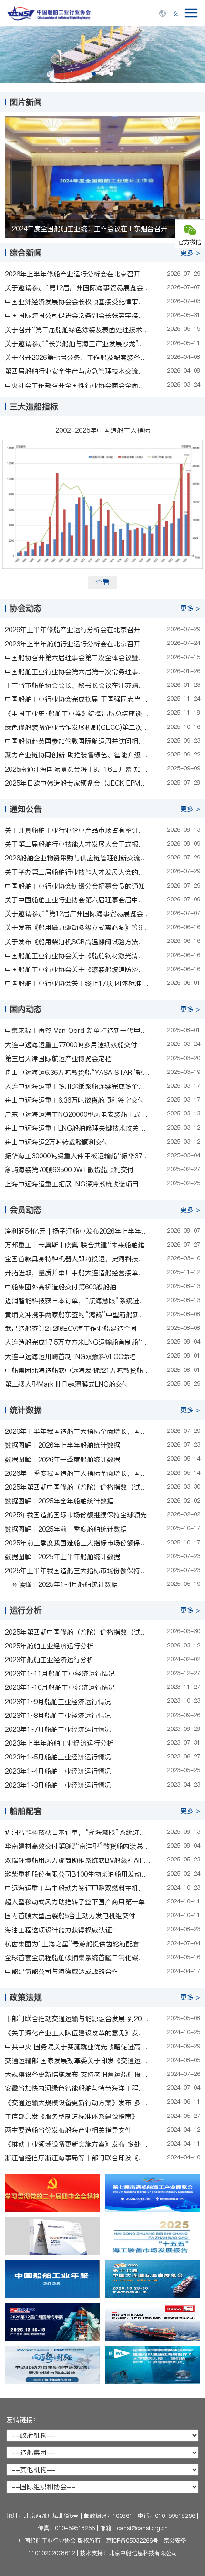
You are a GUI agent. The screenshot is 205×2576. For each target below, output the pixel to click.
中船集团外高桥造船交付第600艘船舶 (61, 1287)
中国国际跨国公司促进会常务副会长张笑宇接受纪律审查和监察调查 (78, 316)
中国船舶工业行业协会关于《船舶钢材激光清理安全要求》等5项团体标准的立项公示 (78, 956)
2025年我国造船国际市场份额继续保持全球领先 (76, 1515)
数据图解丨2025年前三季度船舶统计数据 (66, 1529)
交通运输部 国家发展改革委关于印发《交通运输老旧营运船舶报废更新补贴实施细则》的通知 (78, 2061)
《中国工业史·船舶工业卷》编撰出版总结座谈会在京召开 (78, 714)
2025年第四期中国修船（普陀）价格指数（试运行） (78, 1487)
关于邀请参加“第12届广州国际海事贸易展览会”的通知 (78, 288)
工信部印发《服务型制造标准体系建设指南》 (72, 2116)
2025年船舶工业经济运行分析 (49, 1646)
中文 (173, 14)
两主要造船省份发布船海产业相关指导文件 (68, 2130)
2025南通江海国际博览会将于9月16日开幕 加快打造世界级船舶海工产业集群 (78, 769)
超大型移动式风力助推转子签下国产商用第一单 (75, 1902)
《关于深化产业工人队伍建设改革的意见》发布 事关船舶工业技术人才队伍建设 (78, 2033)
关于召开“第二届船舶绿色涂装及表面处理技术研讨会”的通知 (78, 330)
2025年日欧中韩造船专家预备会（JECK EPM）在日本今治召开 (78, 783)
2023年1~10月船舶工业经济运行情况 (60, 1687)
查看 (102, 582)
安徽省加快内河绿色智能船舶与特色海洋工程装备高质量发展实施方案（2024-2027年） (78, 2088)
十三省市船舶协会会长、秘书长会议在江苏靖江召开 (78, 685)
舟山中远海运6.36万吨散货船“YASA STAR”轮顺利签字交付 (78, 1073)
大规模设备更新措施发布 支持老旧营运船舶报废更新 (78, 2075)
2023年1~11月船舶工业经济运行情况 (60, 1674)
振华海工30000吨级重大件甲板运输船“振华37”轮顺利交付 (78, 1156)
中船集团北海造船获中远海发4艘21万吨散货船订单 (78, 1370)
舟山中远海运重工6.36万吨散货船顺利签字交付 (75, 1100)
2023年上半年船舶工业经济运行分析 (59, 1743)
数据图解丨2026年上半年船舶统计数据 (62, 1445)
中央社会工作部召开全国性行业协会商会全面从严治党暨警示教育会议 (78, 386)
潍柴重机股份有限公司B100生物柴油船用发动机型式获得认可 (78, 1874)
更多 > (190, 253)
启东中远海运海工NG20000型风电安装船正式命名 (78, 1114)
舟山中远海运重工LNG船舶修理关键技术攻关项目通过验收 (78, 1128)
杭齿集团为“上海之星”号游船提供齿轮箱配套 (72, 1944)
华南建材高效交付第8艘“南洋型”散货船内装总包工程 (78, 1846)
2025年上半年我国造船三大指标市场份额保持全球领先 (78, 1571)
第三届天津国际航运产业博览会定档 (58, 1059)
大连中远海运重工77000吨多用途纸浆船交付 (71, 1045)
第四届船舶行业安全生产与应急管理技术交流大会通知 (78, 371)
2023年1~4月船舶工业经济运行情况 (58, 1771)
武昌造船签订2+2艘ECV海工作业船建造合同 (71, 1329)
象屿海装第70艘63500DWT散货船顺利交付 (69, 1170)
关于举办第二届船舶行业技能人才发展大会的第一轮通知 (78, 872)
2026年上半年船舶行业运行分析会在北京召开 (72, 644)
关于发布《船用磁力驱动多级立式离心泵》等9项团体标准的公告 (78, 928)
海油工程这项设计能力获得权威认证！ (61, 1930)
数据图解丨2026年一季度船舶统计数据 (62, 1460)
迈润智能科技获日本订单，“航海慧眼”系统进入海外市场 (78, 1301)
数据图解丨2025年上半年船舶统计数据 (62, 1557)
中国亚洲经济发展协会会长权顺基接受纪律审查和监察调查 (78, 302)
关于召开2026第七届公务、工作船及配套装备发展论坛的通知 (78, 358)
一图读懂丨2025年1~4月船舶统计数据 (61, 1584)
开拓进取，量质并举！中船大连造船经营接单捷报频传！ (78, 1273)
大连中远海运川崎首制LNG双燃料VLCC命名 (71, 1357)
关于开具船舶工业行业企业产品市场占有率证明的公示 (78, 830)
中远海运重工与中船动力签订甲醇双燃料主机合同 (78, 1888)
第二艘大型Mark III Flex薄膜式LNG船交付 (67, 1384)
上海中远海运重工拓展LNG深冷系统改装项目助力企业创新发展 (78, 1184)
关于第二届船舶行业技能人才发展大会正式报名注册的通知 (78, 844)
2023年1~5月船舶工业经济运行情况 (58, 1757)
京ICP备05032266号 (132, 2540)
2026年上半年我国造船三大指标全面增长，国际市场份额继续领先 (78, 1431)
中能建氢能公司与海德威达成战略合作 (61, 1972)
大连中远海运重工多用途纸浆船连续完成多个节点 (78, 1086)
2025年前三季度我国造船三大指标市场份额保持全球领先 (78, 1543)
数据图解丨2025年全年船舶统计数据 (59, 1501)
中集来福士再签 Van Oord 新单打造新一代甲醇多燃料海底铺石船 (78, 1031)
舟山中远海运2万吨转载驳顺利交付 (57, 1142)
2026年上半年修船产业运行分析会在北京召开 (72, 274)
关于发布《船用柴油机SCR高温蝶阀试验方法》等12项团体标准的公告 (78, 942)
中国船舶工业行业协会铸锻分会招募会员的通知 (75, 886)
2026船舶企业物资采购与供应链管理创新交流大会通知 (78, 858)
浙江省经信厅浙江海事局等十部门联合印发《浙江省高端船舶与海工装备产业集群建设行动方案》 (78, 2158)
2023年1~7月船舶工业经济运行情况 (58, 1729)
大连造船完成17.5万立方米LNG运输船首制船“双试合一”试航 (78, 1342)
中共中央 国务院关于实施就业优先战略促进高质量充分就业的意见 (78, 2047)
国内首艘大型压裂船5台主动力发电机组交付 (70, 1916)
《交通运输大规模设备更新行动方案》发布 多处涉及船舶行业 (78, 2103)
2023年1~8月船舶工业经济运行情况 (58, 1716)
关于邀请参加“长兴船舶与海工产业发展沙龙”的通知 (78, 344)
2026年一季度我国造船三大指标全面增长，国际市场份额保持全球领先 (78, 1473)
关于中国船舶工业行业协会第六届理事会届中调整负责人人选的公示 (78, 900)
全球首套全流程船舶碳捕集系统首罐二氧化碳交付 (78, 1958)
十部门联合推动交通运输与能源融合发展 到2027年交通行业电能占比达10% (78, 2019)
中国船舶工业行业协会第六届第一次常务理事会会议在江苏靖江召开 (78, 672)
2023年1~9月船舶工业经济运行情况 (58, 1702)
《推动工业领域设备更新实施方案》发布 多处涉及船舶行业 (78, 2144)
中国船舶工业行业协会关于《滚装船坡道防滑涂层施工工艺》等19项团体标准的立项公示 (78, 970)
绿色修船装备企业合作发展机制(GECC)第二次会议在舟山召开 (78, 727)
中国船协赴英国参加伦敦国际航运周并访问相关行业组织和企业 (78, 741)
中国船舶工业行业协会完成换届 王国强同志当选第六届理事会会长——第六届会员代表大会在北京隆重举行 (78, 699)
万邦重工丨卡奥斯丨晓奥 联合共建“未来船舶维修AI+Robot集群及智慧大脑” (78, 1245)
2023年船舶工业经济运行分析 (49, 1660)
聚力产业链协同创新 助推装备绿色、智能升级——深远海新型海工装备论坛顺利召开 (78, 755)
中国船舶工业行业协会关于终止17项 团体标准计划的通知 (78, 983)
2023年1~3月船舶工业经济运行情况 (58, 1785)
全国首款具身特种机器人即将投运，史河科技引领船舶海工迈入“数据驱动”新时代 (78, 1259)
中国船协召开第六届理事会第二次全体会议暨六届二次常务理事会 (78, 658)
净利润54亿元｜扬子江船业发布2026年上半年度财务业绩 (78, 1231)
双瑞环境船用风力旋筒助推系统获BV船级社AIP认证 (78, 1860)
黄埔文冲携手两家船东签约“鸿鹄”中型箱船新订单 (78, 1315)
